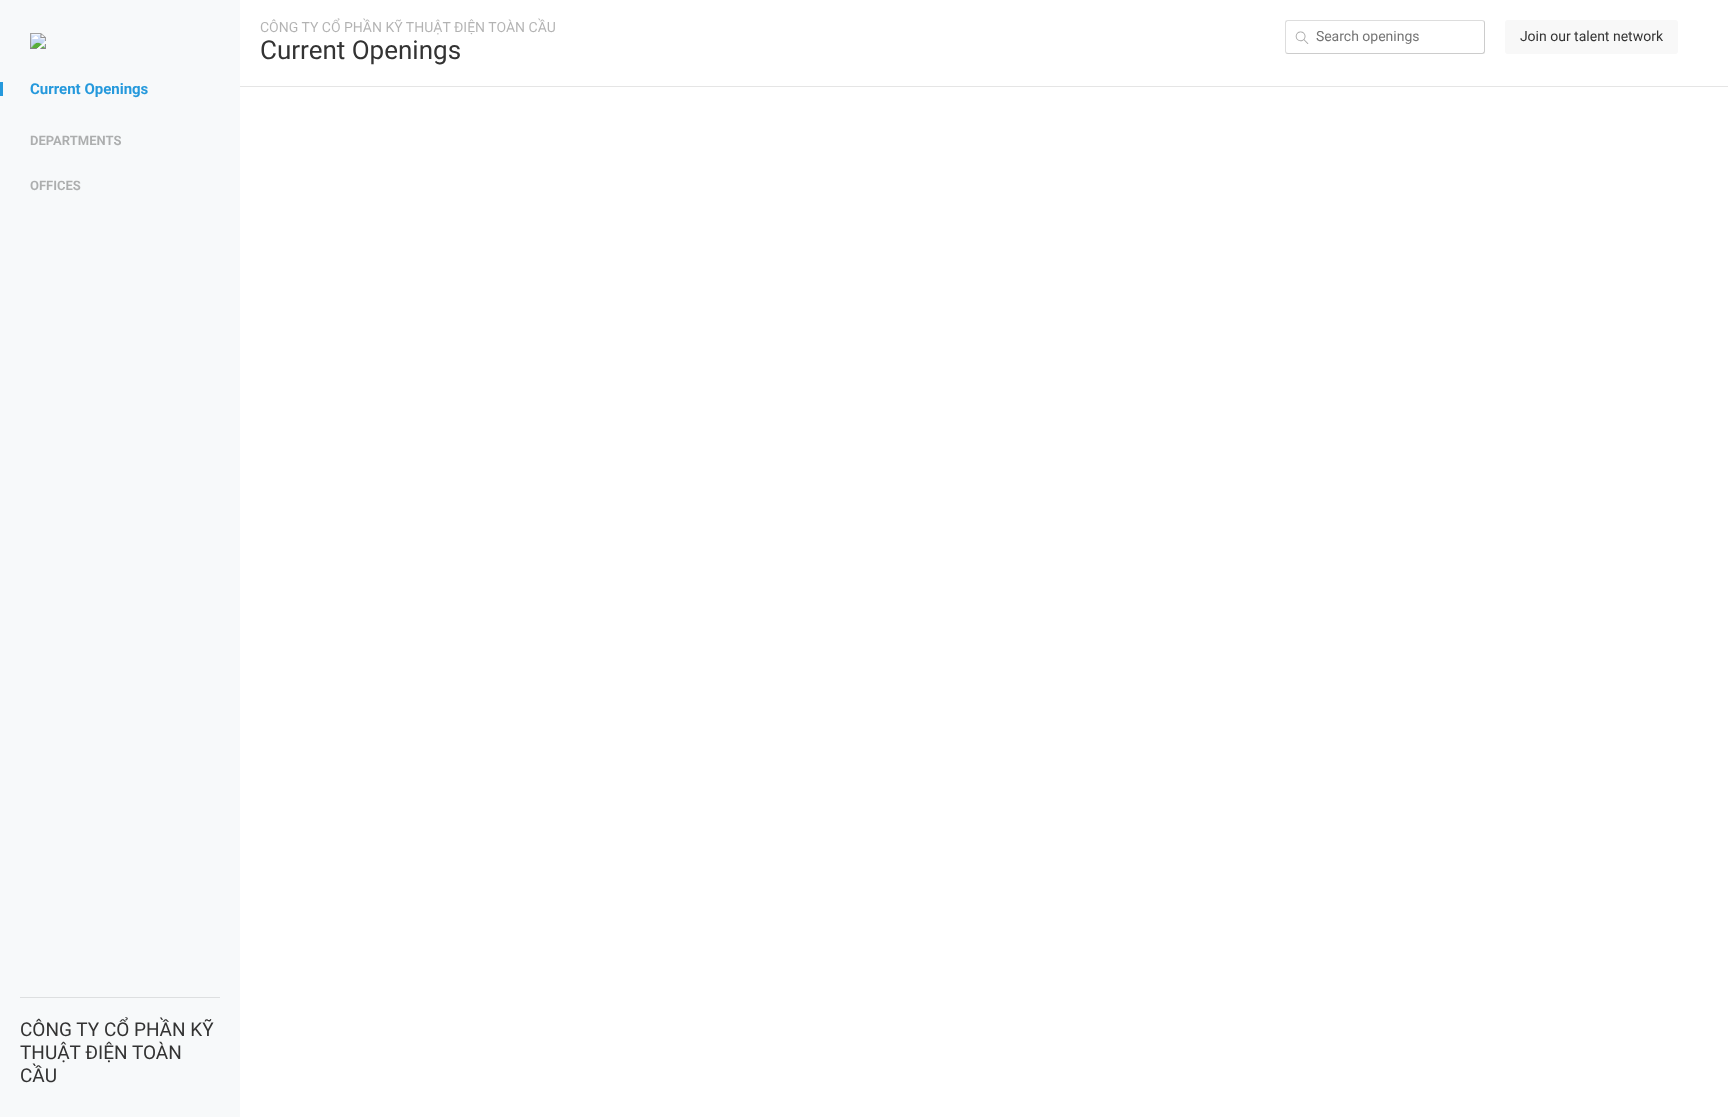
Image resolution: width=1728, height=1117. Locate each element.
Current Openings (89, 89)
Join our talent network (1591, 37)
